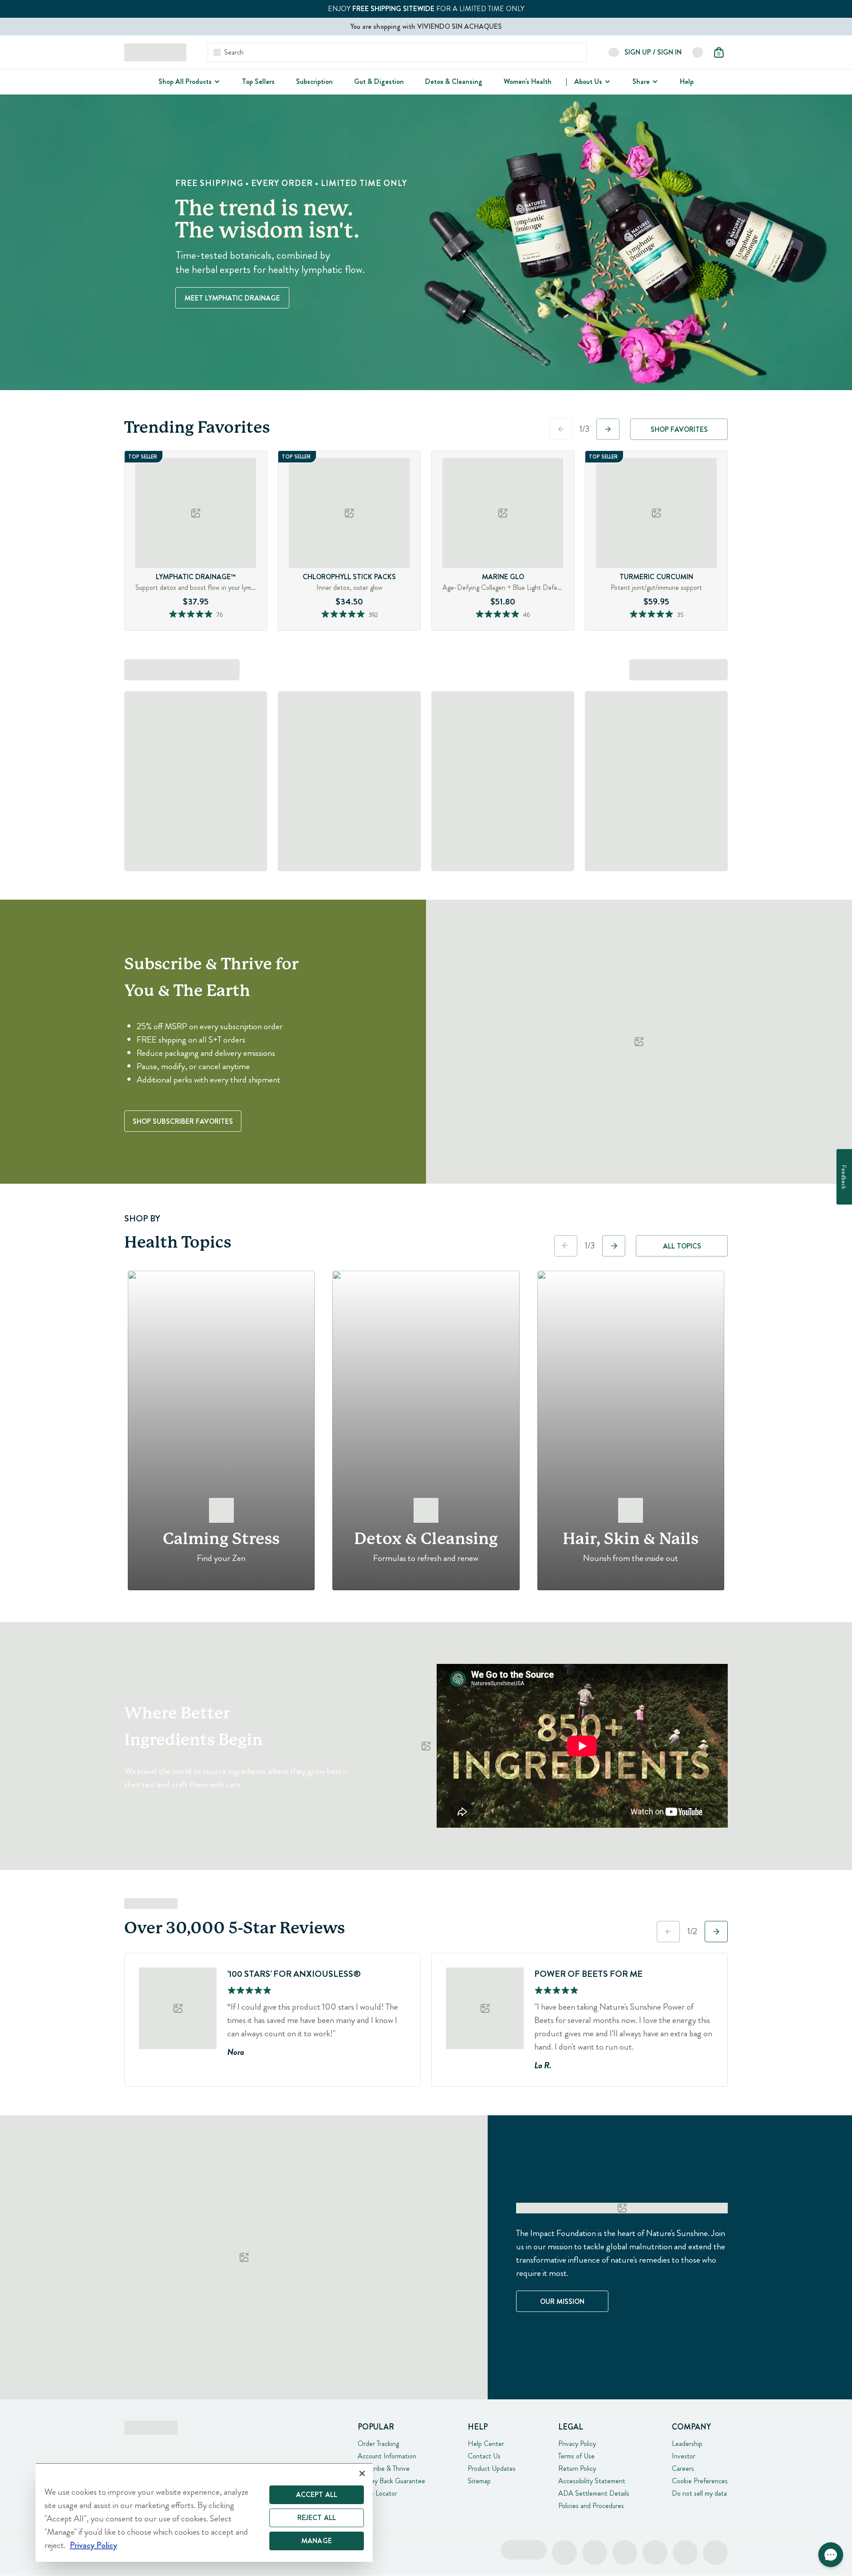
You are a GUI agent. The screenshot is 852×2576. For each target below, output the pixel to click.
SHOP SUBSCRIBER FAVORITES (183, 1121)
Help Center (486, 2444)
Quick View (213, 628)
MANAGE (317, 2541)
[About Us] (607, 82)
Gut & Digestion (379, 81)
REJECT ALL (317, 2518)
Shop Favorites (679, 429)
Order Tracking (378, 2444)
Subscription (314, 81)
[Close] (362, 2473)
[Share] (654, 82)
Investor (684, 2456)
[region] (204, 2512)
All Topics (682, 1246)
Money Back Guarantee (391, 2481)
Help (687, 81)
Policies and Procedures (591, 2506)
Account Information (387, 2456)
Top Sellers (258, 81)
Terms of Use (576, 2456)
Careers (683, 2468)
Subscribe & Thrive (384, 2468)
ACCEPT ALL (317, 2495)
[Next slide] (608, 429)
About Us (588, 81)
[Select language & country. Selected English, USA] (698, 52)
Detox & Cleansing (454, 81)
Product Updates (492, 2468)
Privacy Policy (577, 2444)
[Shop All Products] (216, 82)
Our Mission (562, 2301)
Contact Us (484, 2456)
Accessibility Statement (592, 2481)
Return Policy (577, 2468)
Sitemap (479, 2481)
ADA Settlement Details (594, 2493)
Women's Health (528, 81)
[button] (831, 2555)
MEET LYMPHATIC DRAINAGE (232, 298)
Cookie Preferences (700, 2481)
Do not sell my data (699, 2493)
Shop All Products (185, 81)
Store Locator (377, 2493)
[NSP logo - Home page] (155, 52)
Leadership (687, 2444)
